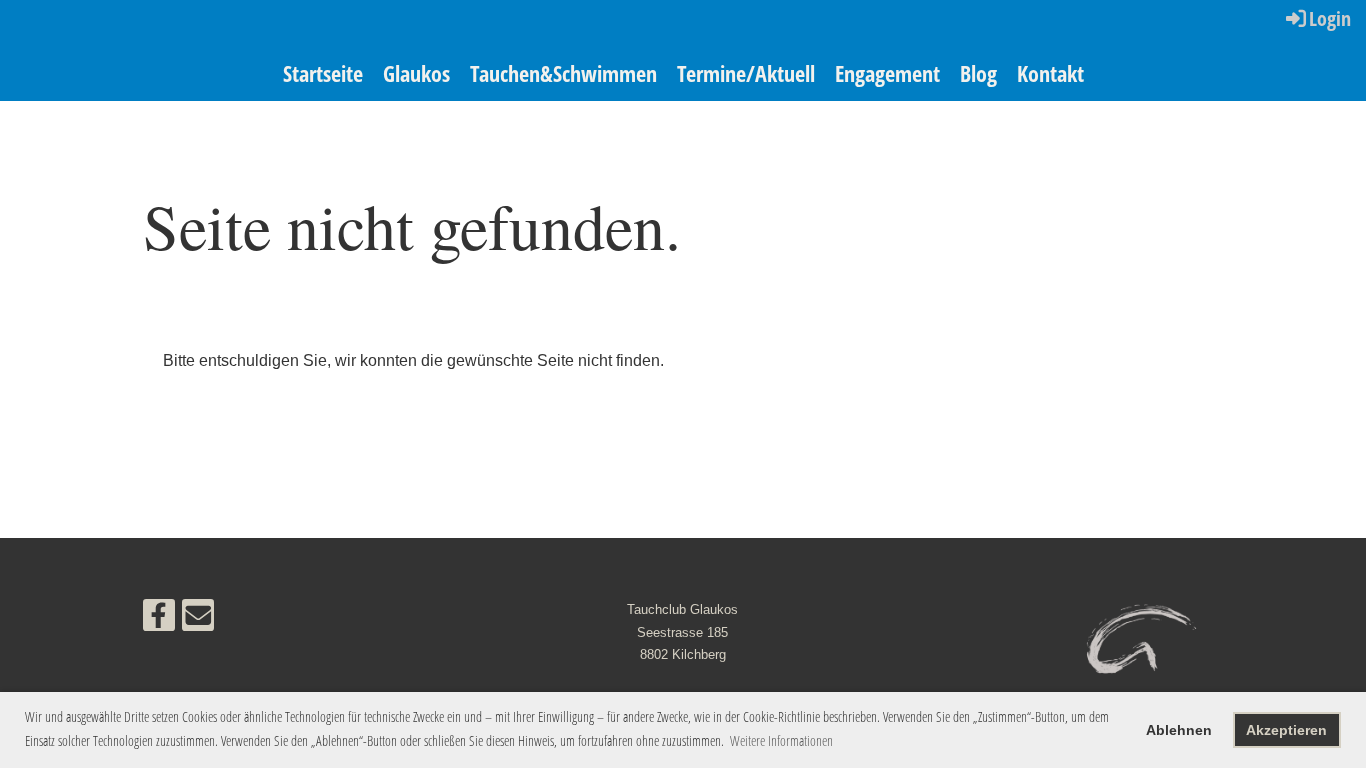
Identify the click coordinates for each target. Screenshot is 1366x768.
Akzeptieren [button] (1286, 730)
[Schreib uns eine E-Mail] (198, 620)
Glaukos (416, 73)
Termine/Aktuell (746, 73)
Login (1330, 18)
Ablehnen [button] (1179, 730)
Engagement (887, 73)
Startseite (323, 73)
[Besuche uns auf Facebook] (159, 620)
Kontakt (1050, 73)
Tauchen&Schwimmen (563, 73)
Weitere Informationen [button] (781, 740)
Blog (978, 73)
